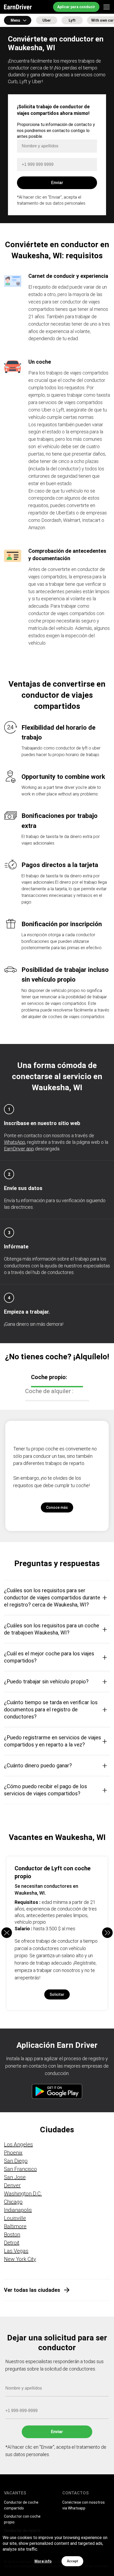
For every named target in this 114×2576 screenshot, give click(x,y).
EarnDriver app (19, 1149)
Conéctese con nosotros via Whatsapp (84, 2505)
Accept (72, 2561)
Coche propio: (49, 1377)
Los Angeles (18, 2144)
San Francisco (20, 2169)
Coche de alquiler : (49, 1391)
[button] (107, 1933)
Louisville (15, 2218)
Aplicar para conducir (76, 7)
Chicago (13, 2202)
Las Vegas (16, 2251)
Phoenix (13, 2153)
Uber (47, 20)
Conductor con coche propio (22, 2519)
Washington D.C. (23, 2194)
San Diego (16, 2161)
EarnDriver (18, 7)
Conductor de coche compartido (21, 2505)
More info (43, 2561)
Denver (12, 2185)
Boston (12, 2235)
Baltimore (15, 2226)
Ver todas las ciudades (32, 2290)
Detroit (12, 2243)
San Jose (15, 2177)
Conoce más (57, 1507)
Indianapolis (18, 2210)
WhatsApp (15, 1142)
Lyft (72, 20)
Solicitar (57, 1994)
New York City (20, 2259)
